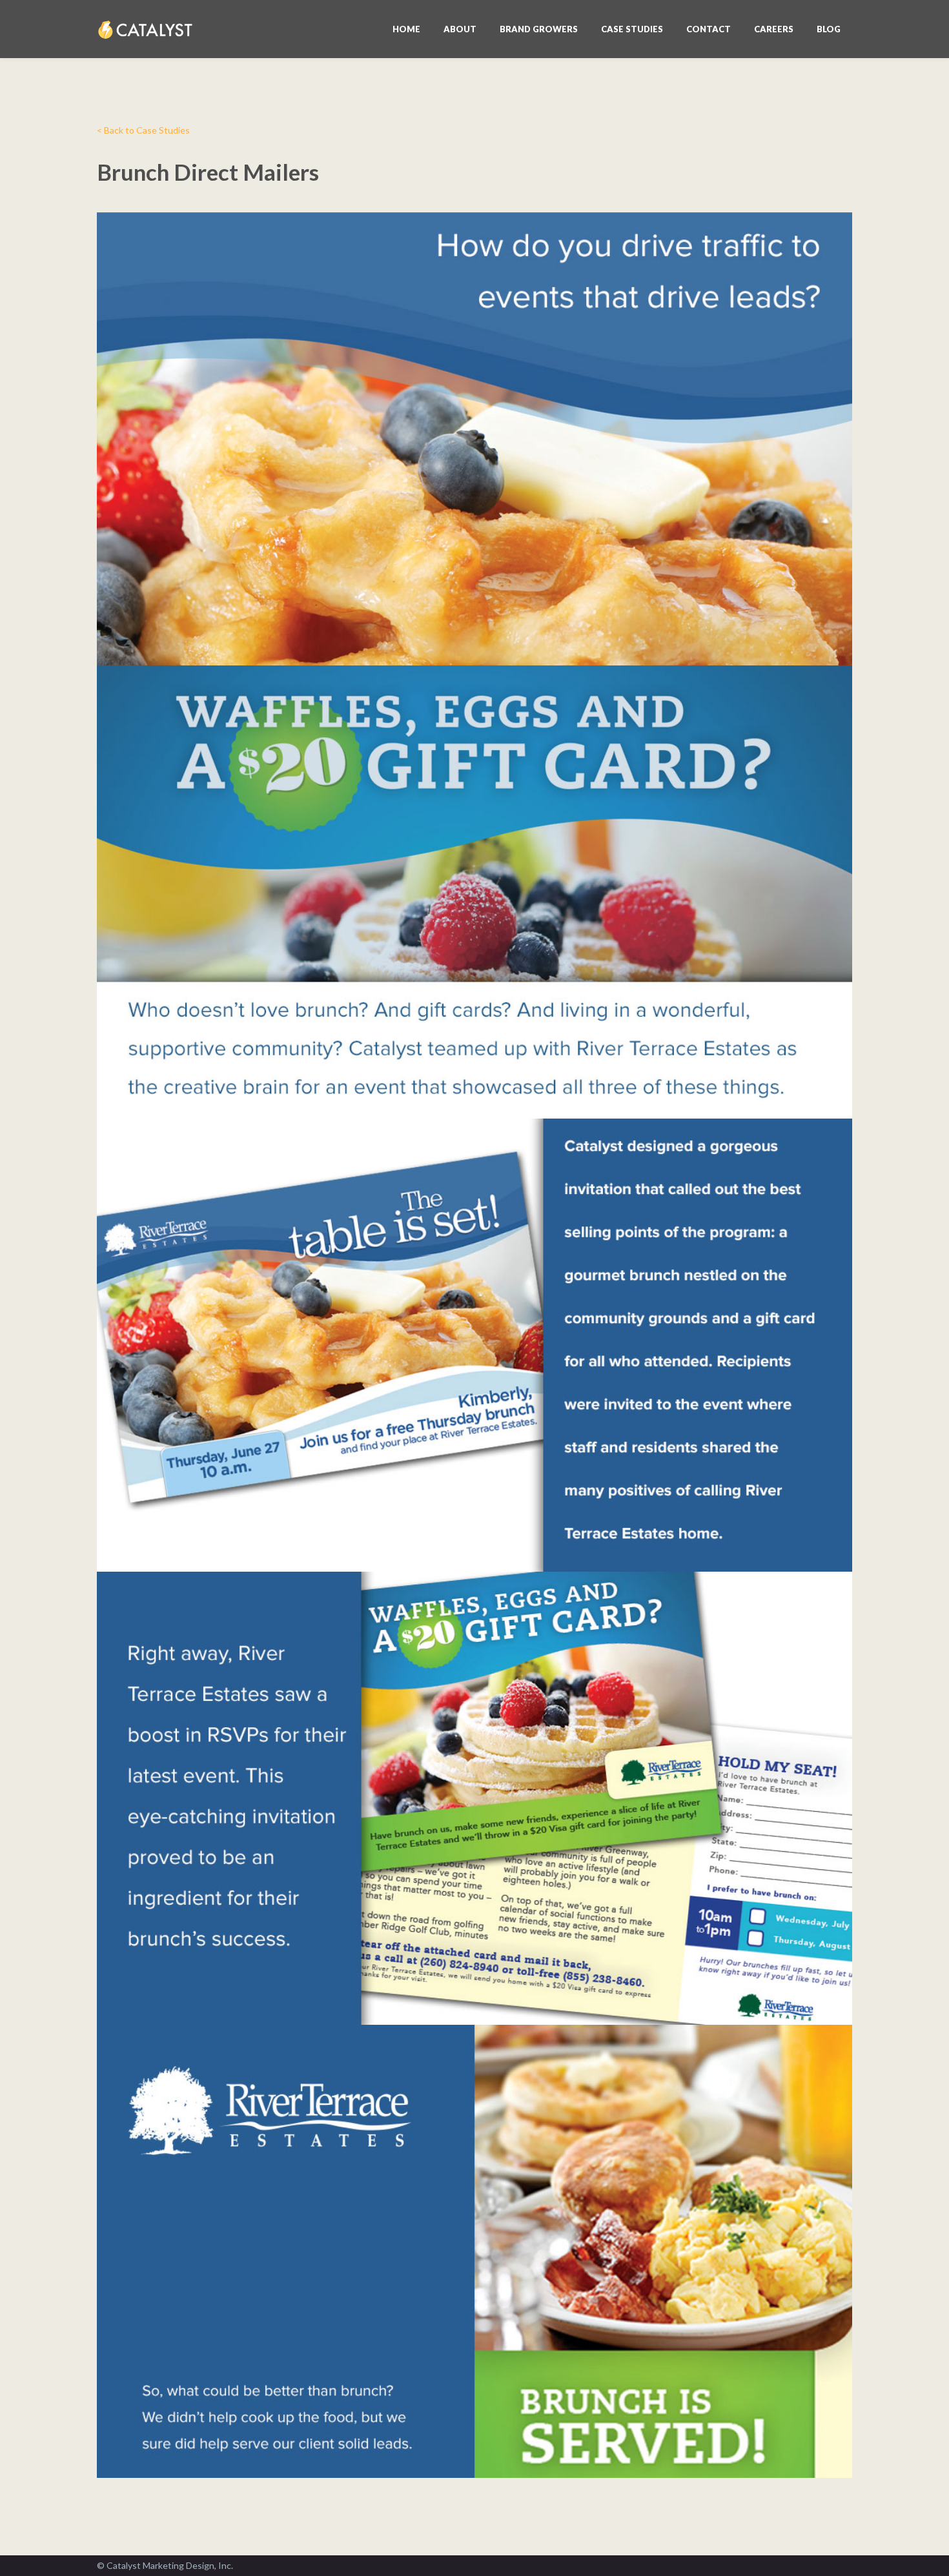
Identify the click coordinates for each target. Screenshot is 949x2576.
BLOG (829, 29)
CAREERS (774, 29)
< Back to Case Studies (143, 130)
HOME (406, 29)
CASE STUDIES (632, 29)
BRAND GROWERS (539, 29)
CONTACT (709, 29)
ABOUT (460, 29)
